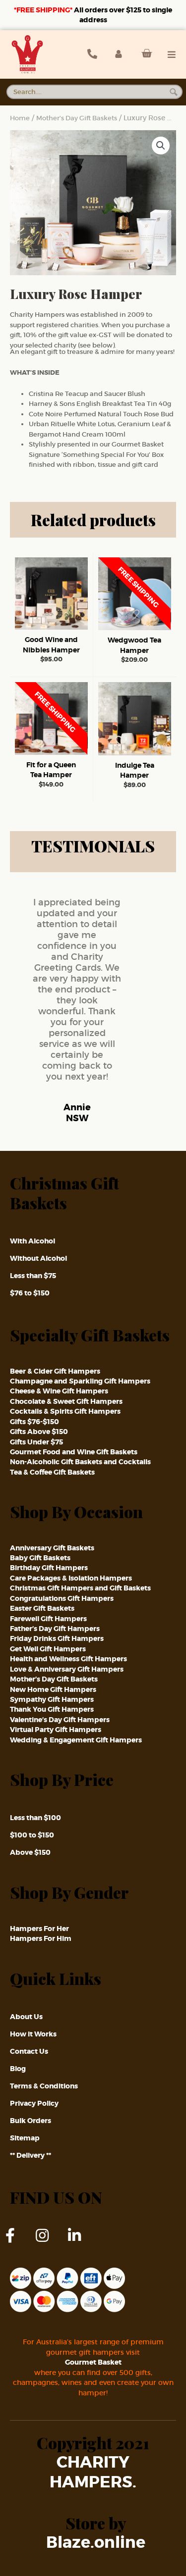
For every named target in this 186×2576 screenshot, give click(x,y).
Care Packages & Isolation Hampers (71, 1578)
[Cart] (144, 53)
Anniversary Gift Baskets (52, 1548)
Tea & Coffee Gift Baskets (52, 1472)
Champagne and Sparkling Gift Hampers (80, 1381)
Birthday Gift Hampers (49, 1568)
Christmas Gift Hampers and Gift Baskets (80, 1588)
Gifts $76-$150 (34, 1422)
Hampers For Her (39, 1929)
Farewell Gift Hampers (48, 1619)
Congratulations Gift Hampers (62, 1598)
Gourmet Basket (93, 2362)
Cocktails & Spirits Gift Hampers (65, 1411)
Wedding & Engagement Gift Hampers (76, 1740)
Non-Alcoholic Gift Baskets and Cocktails (80, 1462)
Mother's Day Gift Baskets (77, 118)
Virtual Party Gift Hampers (56, 1730)
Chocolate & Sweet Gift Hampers (66, 1401)
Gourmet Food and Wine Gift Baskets (74, 1452)
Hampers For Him (41, 1938)
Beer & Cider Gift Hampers (55, 1371)
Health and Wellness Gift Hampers (68, 1659)
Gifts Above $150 (39, 1432)
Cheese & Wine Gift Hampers (59, 1391)
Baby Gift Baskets (40, 1558)
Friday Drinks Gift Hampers (57, 1638)
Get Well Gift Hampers (48, 1649)
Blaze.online (96, 2543)
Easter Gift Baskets (42, 1608)
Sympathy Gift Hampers (52, 1699)
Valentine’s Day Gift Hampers (60, 1720)
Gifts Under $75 (36, 1442)
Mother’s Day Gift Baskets (54, 1679)
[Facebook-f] (17, 2243)
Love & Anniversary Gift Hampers (67, 1669)
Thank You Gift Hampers (52, 1709)
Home (20, 118)
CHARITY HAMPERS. (93, 2473)
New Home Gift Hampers (53, 1689)
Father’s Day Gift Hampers (55, 1629)
